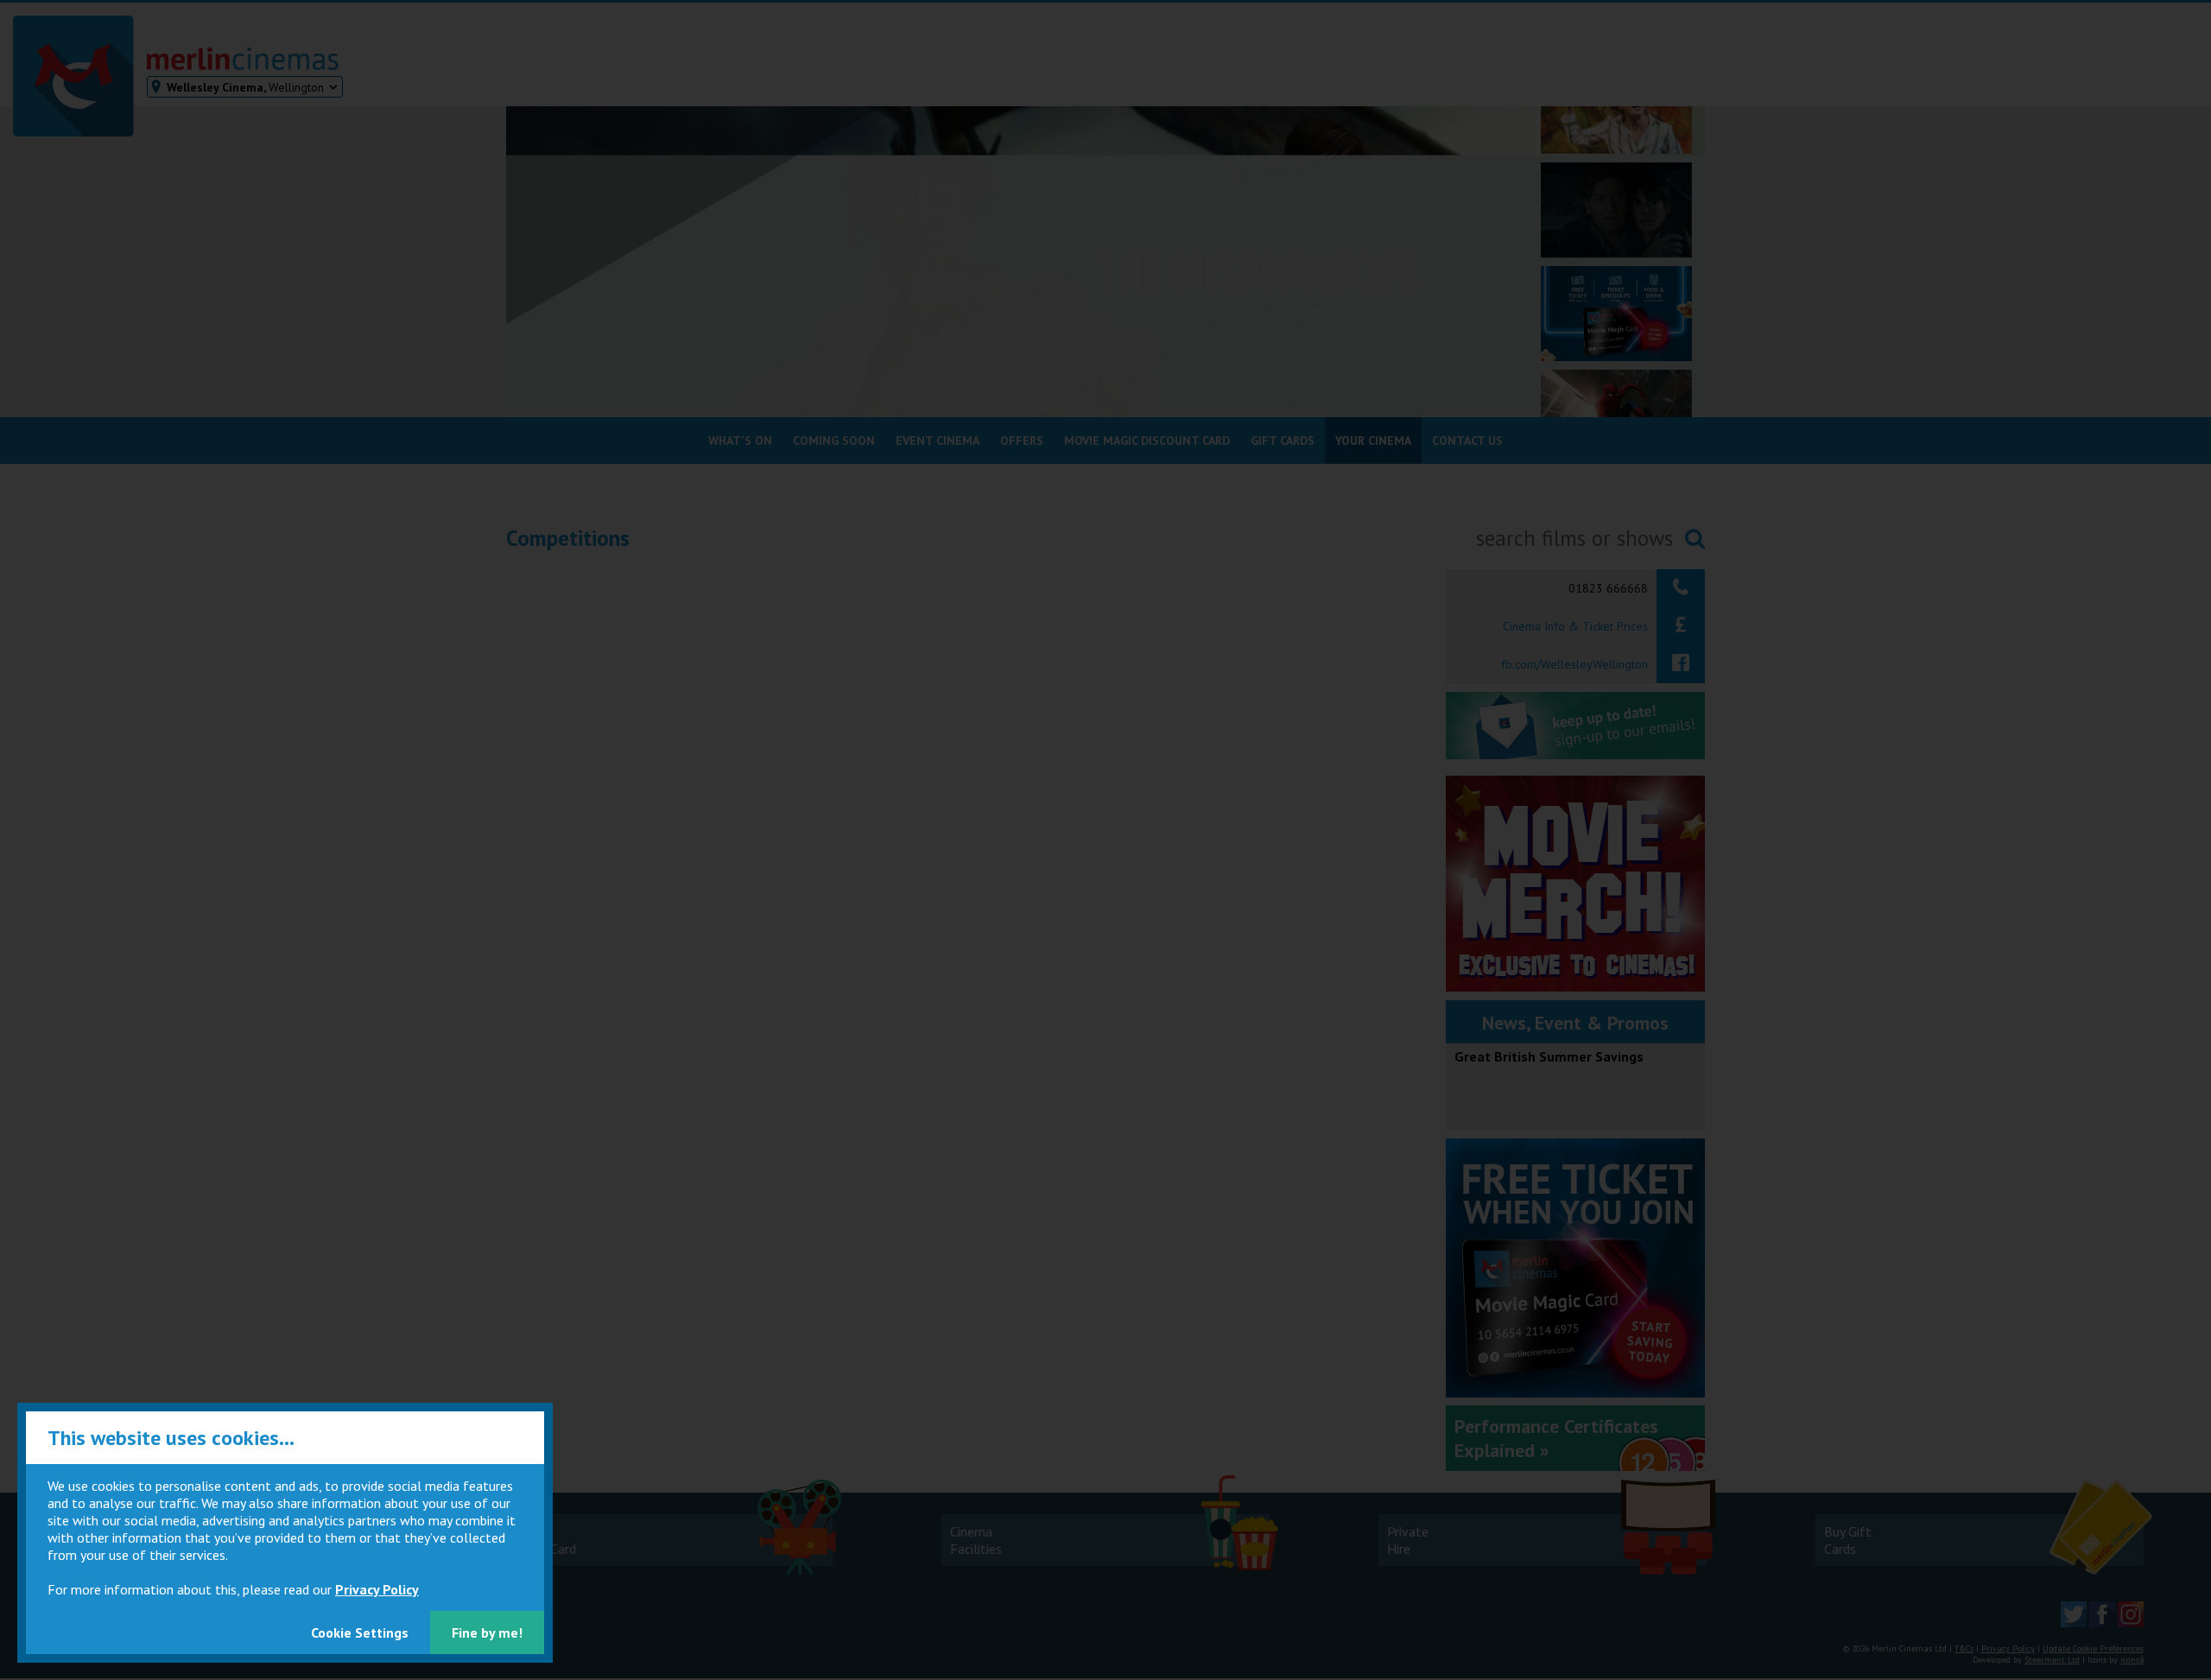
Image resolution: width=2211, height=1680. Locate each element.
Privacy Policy (377, 1589)
